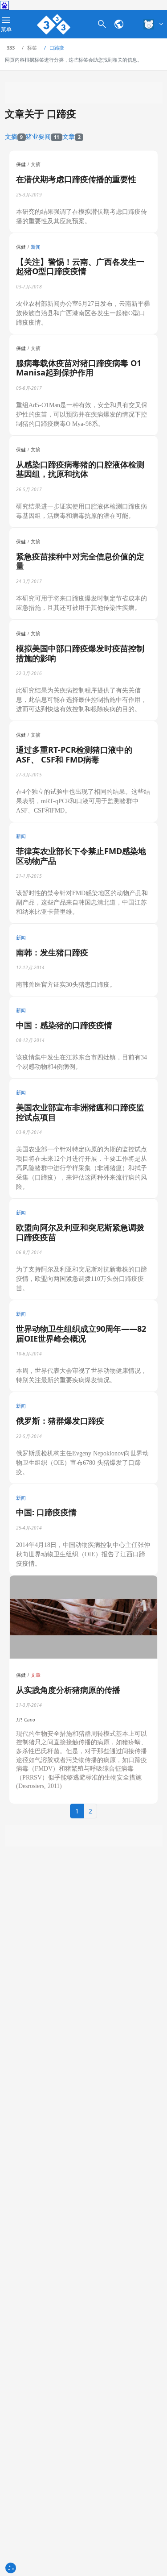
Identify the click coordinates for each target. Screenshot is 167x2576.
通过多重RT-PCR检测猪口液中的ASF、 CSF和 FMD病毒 (74, 754)
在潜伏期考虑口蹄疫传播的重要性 (76, 179)
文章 (71, 136)
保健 (21, 164)
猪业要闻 (43, 136)
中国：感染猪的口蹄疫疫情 (64, 1025)
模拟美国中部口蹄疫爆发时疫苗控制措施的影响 (80, 653)
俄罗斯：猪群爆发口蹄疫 (60, 1421)
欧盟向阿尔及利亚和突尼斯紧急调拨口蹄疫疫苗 (80, 1232)
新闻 (36, 247)
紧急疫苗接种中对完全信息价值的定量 (80, 561)
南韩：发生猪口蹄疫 (52, 952)
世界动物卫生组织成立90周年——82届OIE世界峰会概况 (81, 1334)
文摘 (14, 136)
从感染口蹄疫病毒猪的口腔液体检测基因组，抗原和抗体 (80, 469)
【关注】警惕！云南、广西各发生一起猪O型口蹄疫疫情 (80, 267)
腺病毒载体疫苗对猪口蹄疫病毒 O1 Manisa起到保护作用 (79, 368)
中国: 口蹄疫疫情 (46, 1512)
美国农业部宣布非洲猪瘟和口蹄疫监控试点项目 (80, 1112)
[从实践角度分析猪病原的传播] (83, 1617)
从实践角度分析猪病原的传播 (68, 1690)
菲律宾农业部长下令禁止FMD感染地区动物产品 (81, 856)
